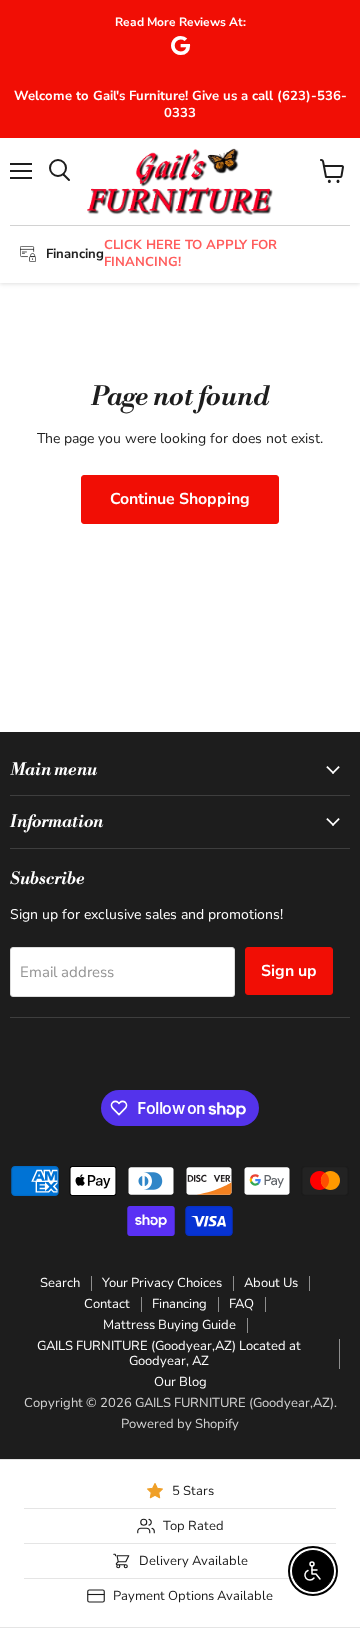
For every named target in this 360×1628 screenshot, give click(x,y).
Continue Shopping (180, 499)
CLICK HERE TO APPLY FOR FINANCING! (190, 253)
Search (60, 1283)
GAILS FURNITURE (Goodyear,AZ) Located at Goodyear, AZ (169, 1353)
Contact (107, 1304)
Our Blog (180, 1382)
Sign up (289, 971)
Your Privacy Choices (162, 1283)
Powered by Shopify (180, 1424)
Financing (179, 1304)
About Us (271, 1283)
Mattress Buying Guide (169, 1325)
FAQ (241, 1304)
